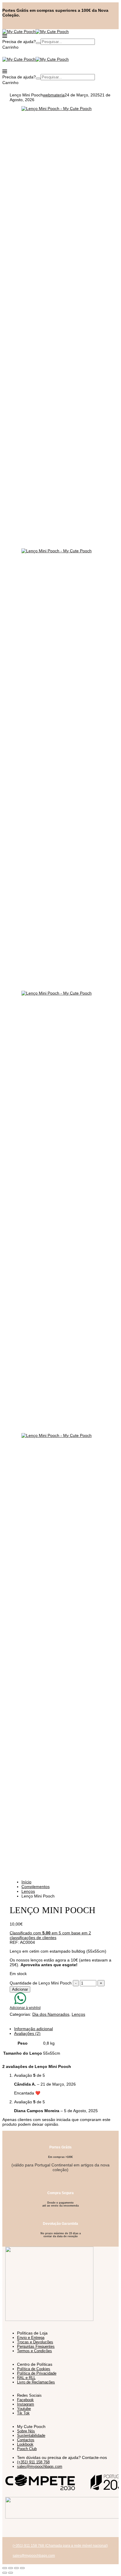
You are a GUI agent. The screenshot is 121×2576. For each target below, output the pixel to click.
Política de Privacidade (37, 2373)
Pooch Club (27, 2449)
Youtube (24, 2409)
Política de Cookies (34, 2369)
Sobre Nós (26, 2431)
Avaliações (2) (27, 2033)
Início (26, 1882)
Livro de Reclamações (36, 2382)
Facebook (25, 2400)
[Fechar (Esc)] (22, 2568)
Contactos (26, 2440)
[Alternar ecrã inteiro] (11, 2568)
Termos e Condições (35, 2351)
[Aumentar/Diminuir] (5, 2568)
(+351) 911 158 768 (33, 2462)
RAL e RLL (26, 2378)
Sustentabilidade (31, 2435)
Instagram (26, 2404)
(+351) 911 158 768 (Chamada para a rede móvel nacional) (60, 2546)
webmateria (54, 95)
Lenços (28, 1891)
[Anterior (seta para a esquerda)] (5, 2573)
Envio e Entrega (31, 2338)
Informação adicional (33, 2029)
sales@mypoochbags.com (40, 2466)
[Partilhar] (16, 2568)
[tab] (66, 2029)
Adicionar (20, 1989)
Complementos (36, 1887)
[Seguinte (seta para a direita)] (11, 2573)
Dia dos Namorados (51, 2014)
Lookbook (25, 2444)
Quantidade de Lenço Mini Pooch (41, 1983)
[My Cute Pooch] (19, 32)
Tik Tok (23, 2413)
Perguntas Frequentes (36, 2346)
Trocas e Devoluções (35, 2342)
